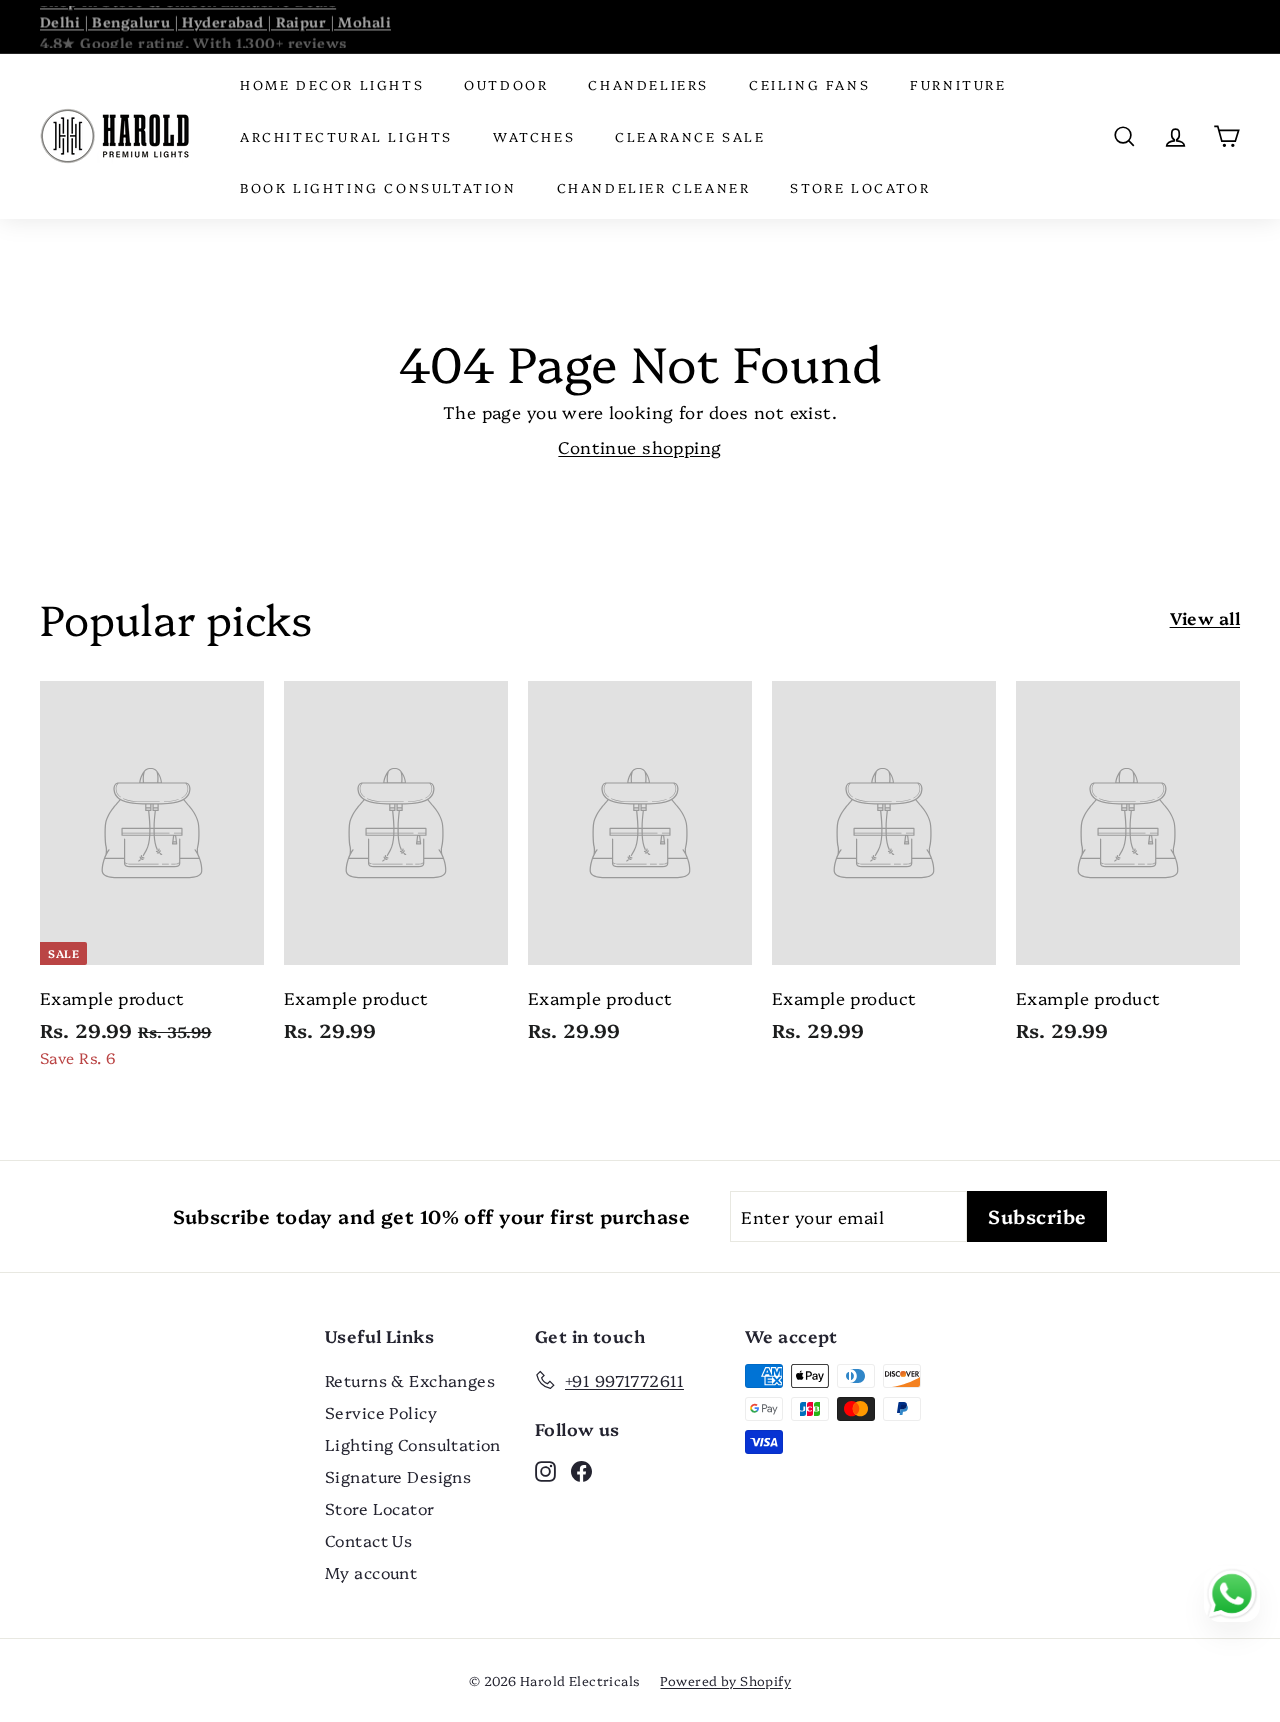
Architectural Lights (346, 136)
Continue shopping (639, 446)
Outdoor (506, 84)
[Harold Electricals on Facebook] (581, 1469)
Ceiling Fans (809, 84)
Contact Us (368, 1540)
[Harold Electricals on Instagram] (545, 1469)
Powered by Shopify (725, 1680)
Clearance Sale (690, 136)
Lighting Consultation (413, 1444)
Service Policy (381, 1412)
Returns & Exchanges (410, 1380)
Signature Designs (398, 1476)
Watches (534, 136)
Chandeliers (648, 84)
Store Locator (860, 187)
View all (1205, 617)
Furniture (958, 84)
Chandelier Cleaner (654, 187)
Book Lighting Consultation (378, 187)
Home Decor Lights (332, 84)
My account (371, 1572)
